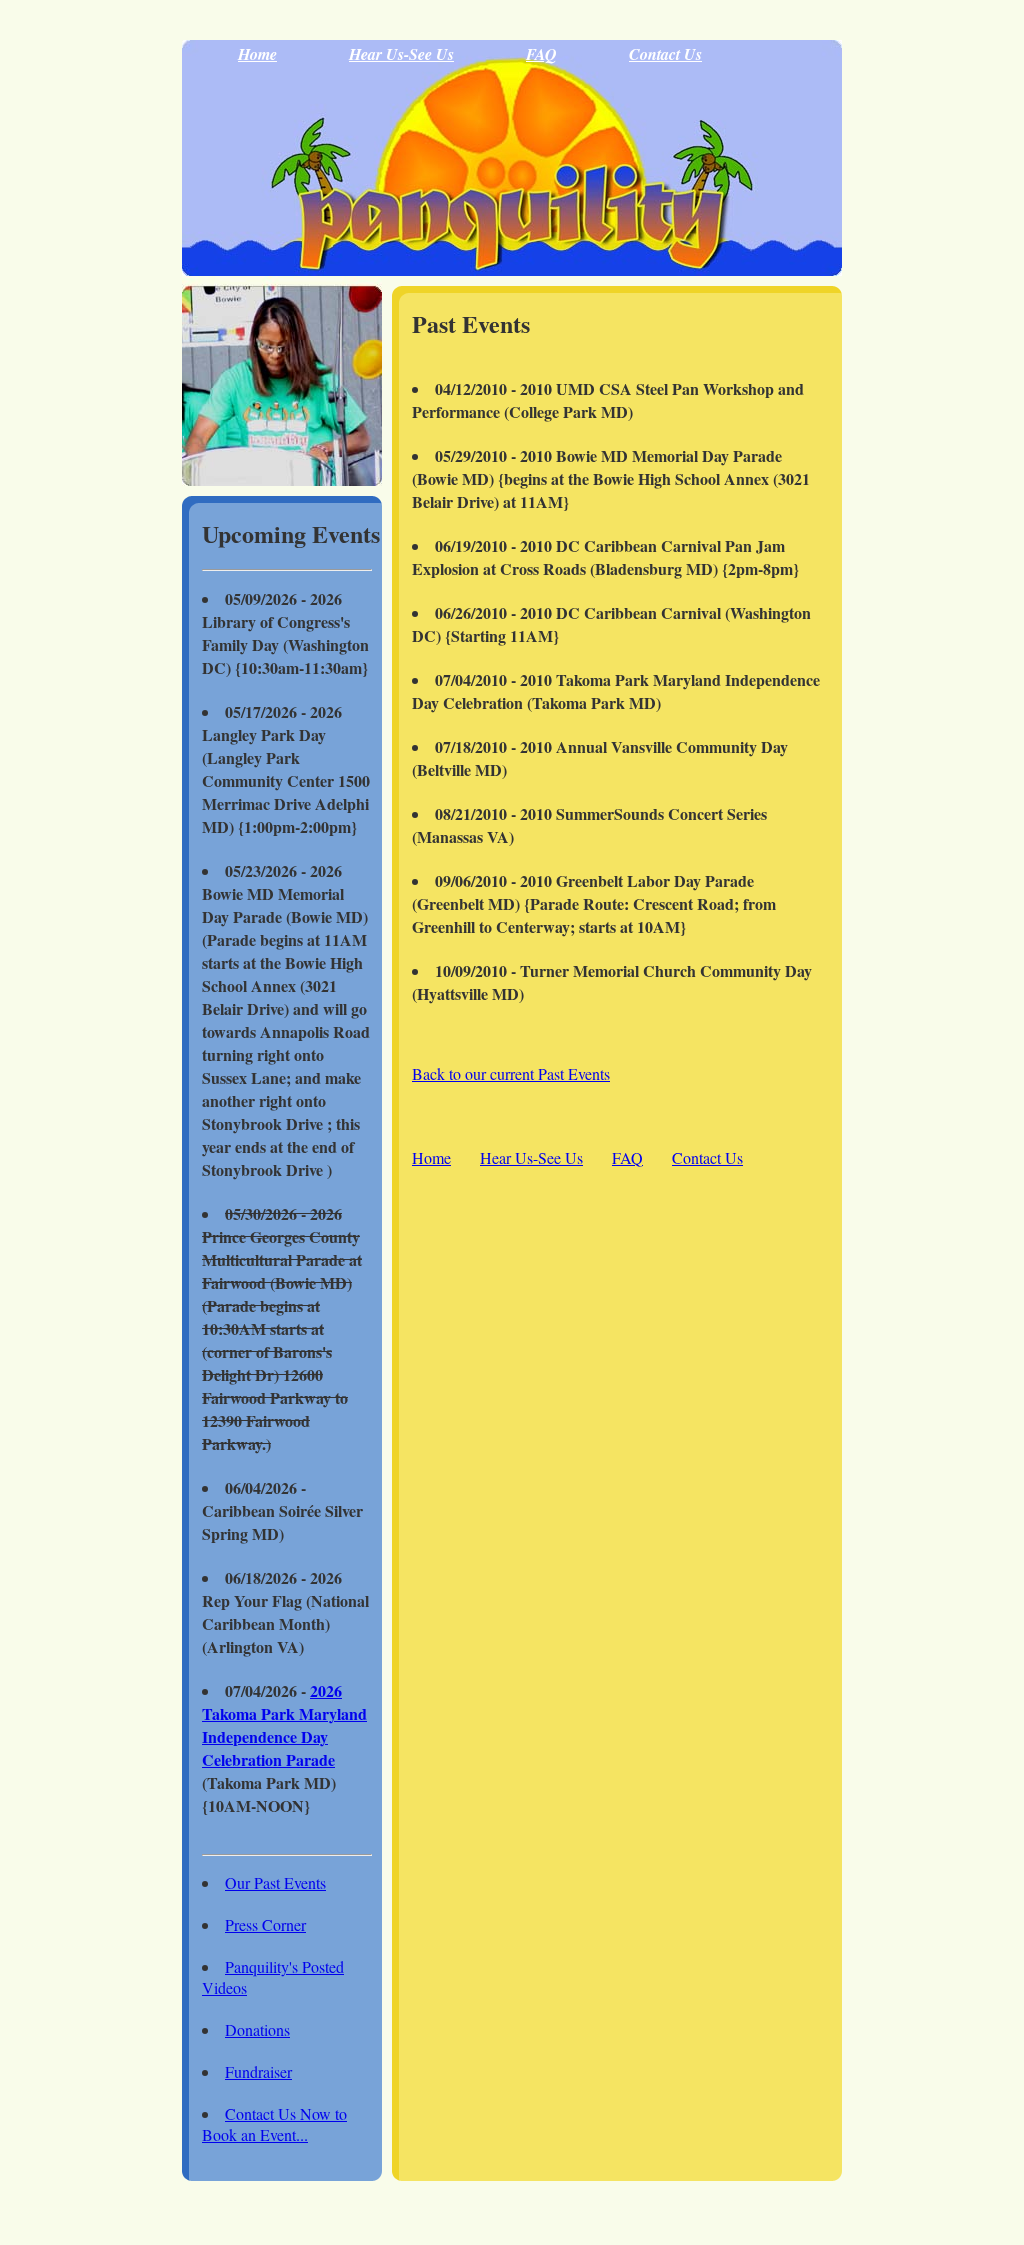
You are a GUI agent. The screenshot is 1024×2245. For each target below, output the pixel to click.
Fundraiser (258, 2071)
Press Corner (265, 1924)
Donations (257, 2029)
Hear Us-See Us (401, 54)
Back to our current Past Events (511, 1073)
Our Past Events (275, 1882)
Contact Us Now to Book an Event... (274, 2124)
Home (257, 54)
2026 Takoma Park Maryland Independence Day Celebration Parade (284, 1725)
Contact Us (665, 54)
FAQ (541, 54)
